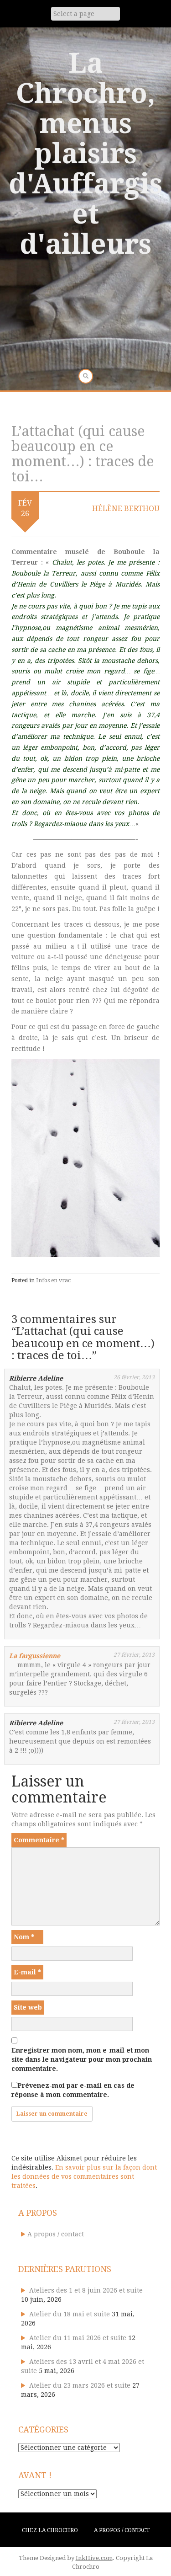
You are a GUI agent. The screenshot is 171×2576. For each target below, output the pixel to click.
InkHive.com (94, 2558)
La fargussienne (35, 1656)
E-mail (27, 1972)
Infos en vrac (53, 1280)
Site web (28, 2007)
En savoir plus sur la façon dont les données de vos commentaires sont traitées (84, 2176)
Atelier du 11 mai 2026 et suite (78, 2338)
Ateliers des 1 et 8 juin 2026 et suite (86, 2290)
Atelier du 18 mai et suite (70, 2314)
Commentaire (39, 1840)
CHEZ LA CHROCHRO (50, 2530)
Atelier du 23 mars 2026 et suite (80, 2385)
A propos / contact (56, 2234)
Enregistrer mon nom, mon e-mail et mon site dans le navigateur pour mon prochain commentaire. (82, 2059)
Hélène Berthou (126, 509)
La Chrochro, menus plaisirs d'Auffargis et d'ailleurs (85, 154)
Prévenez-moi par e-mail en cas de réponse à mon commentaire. (73, 2090)
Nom (24, 1937)
